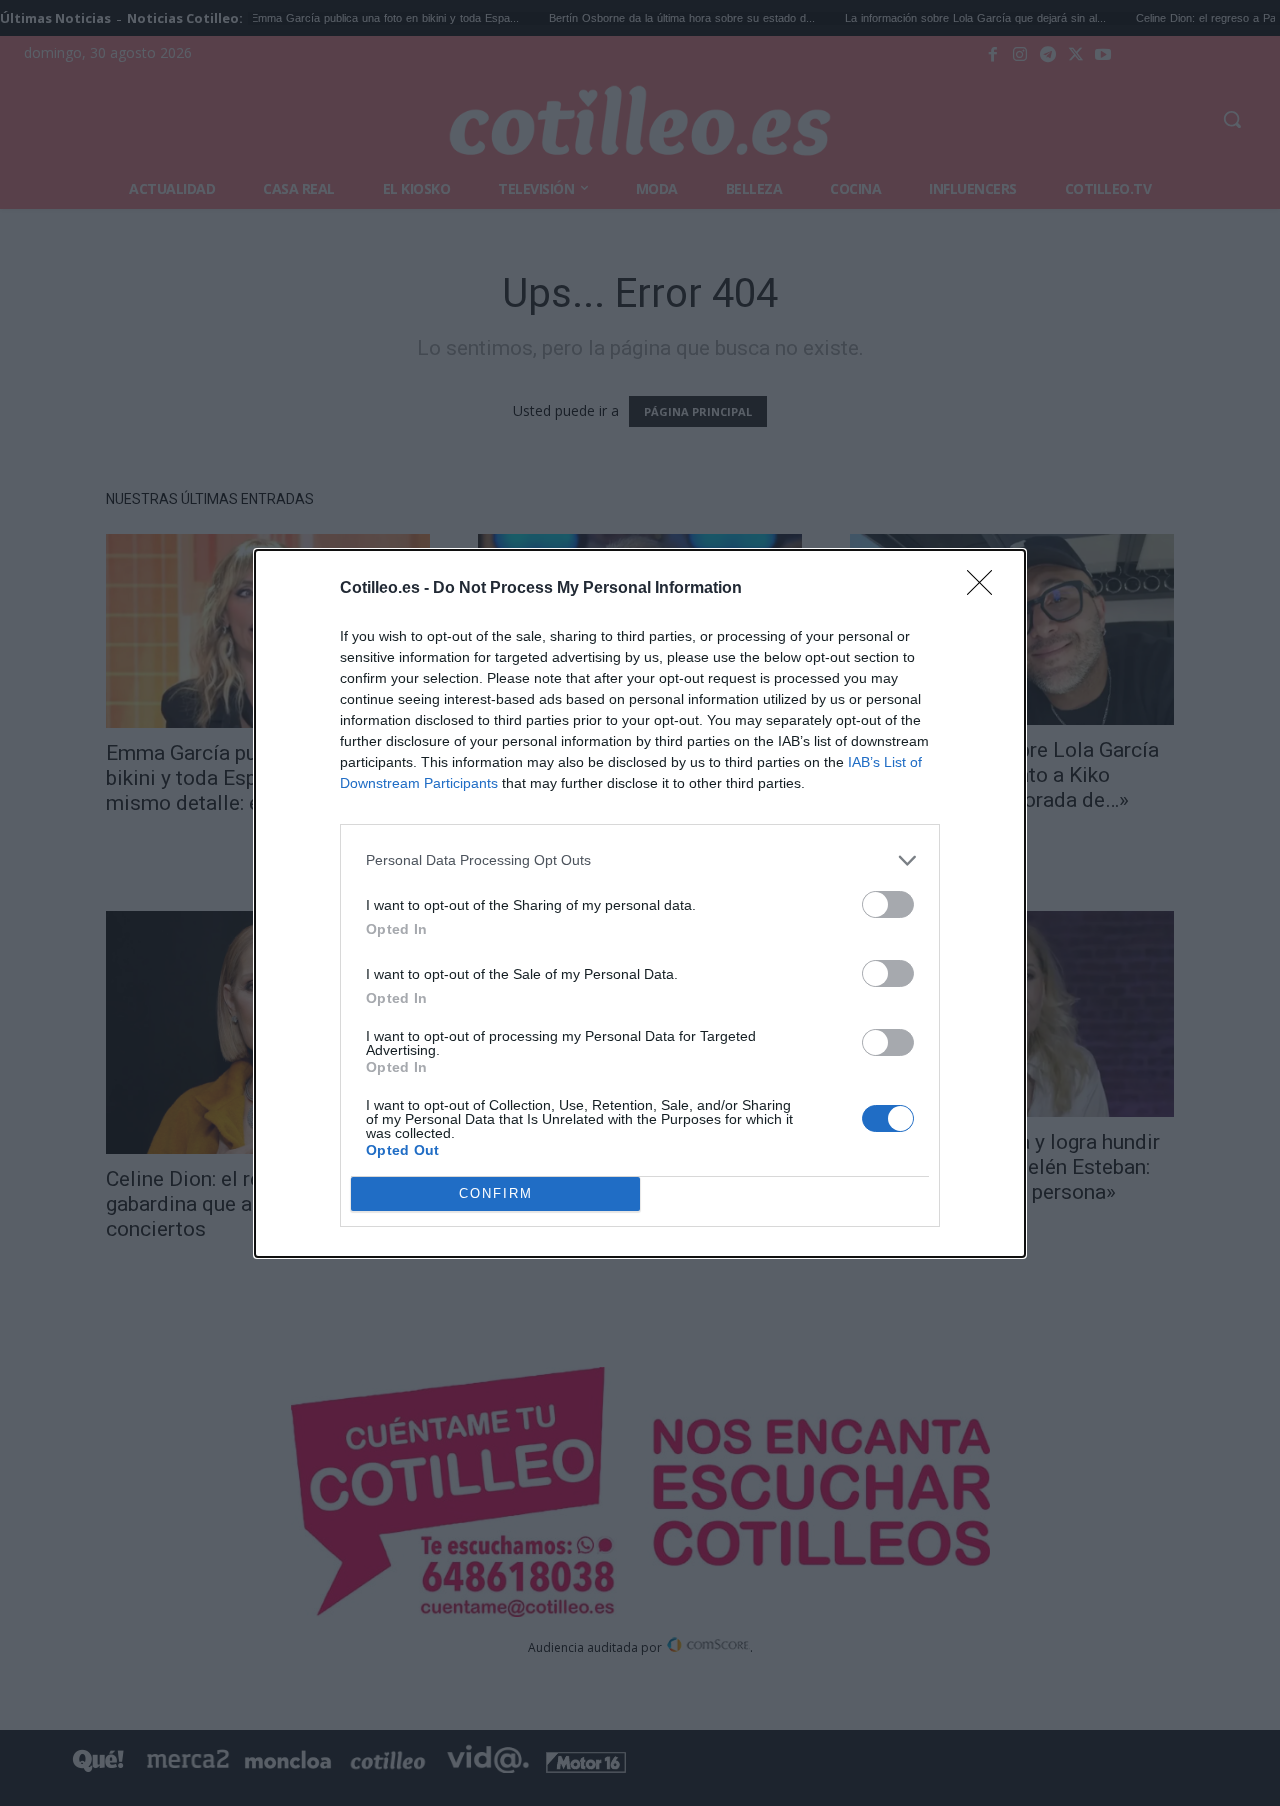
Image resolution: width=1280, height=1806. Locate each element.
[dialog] (640, 903)
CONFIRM (496, 1193)
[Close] (986, 589)
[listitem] (640, 860)
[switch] (888, 904)
